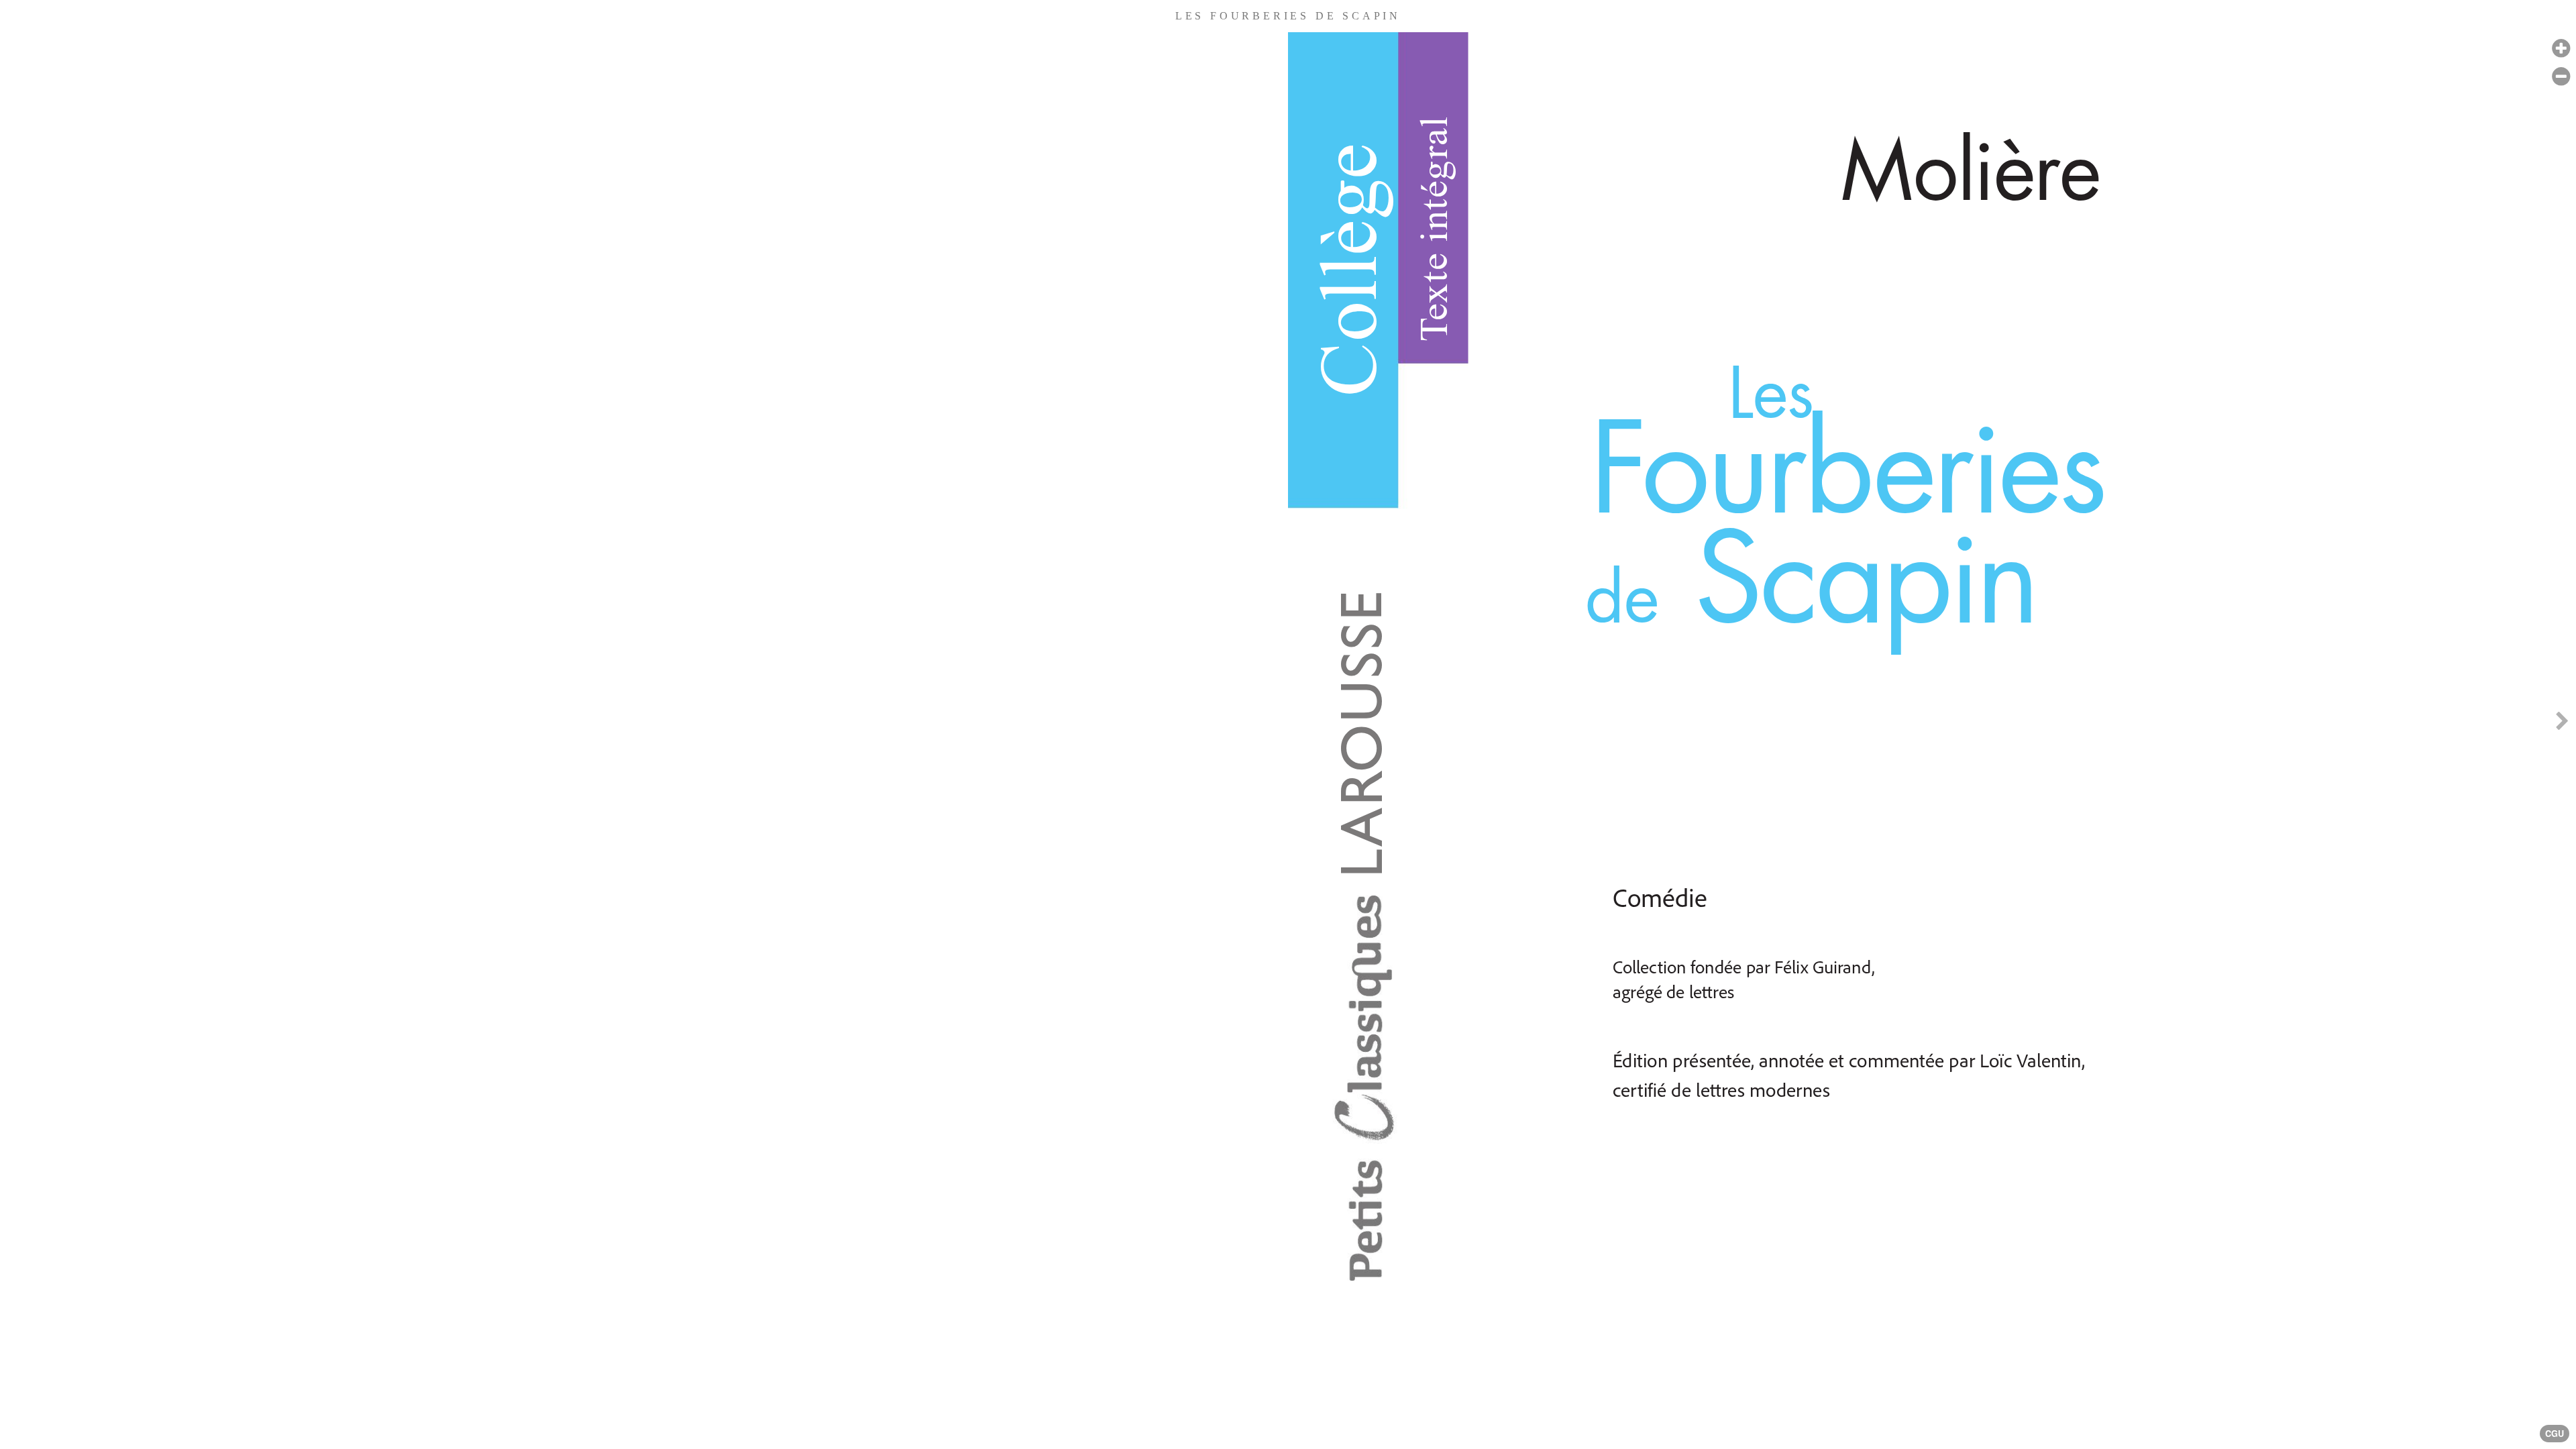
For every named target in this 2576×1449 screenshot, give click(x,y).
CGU (2555, 1434)
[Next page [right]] (2562, 724)
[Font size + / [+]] (2561, 49)
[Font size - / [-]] (2561, 77)
